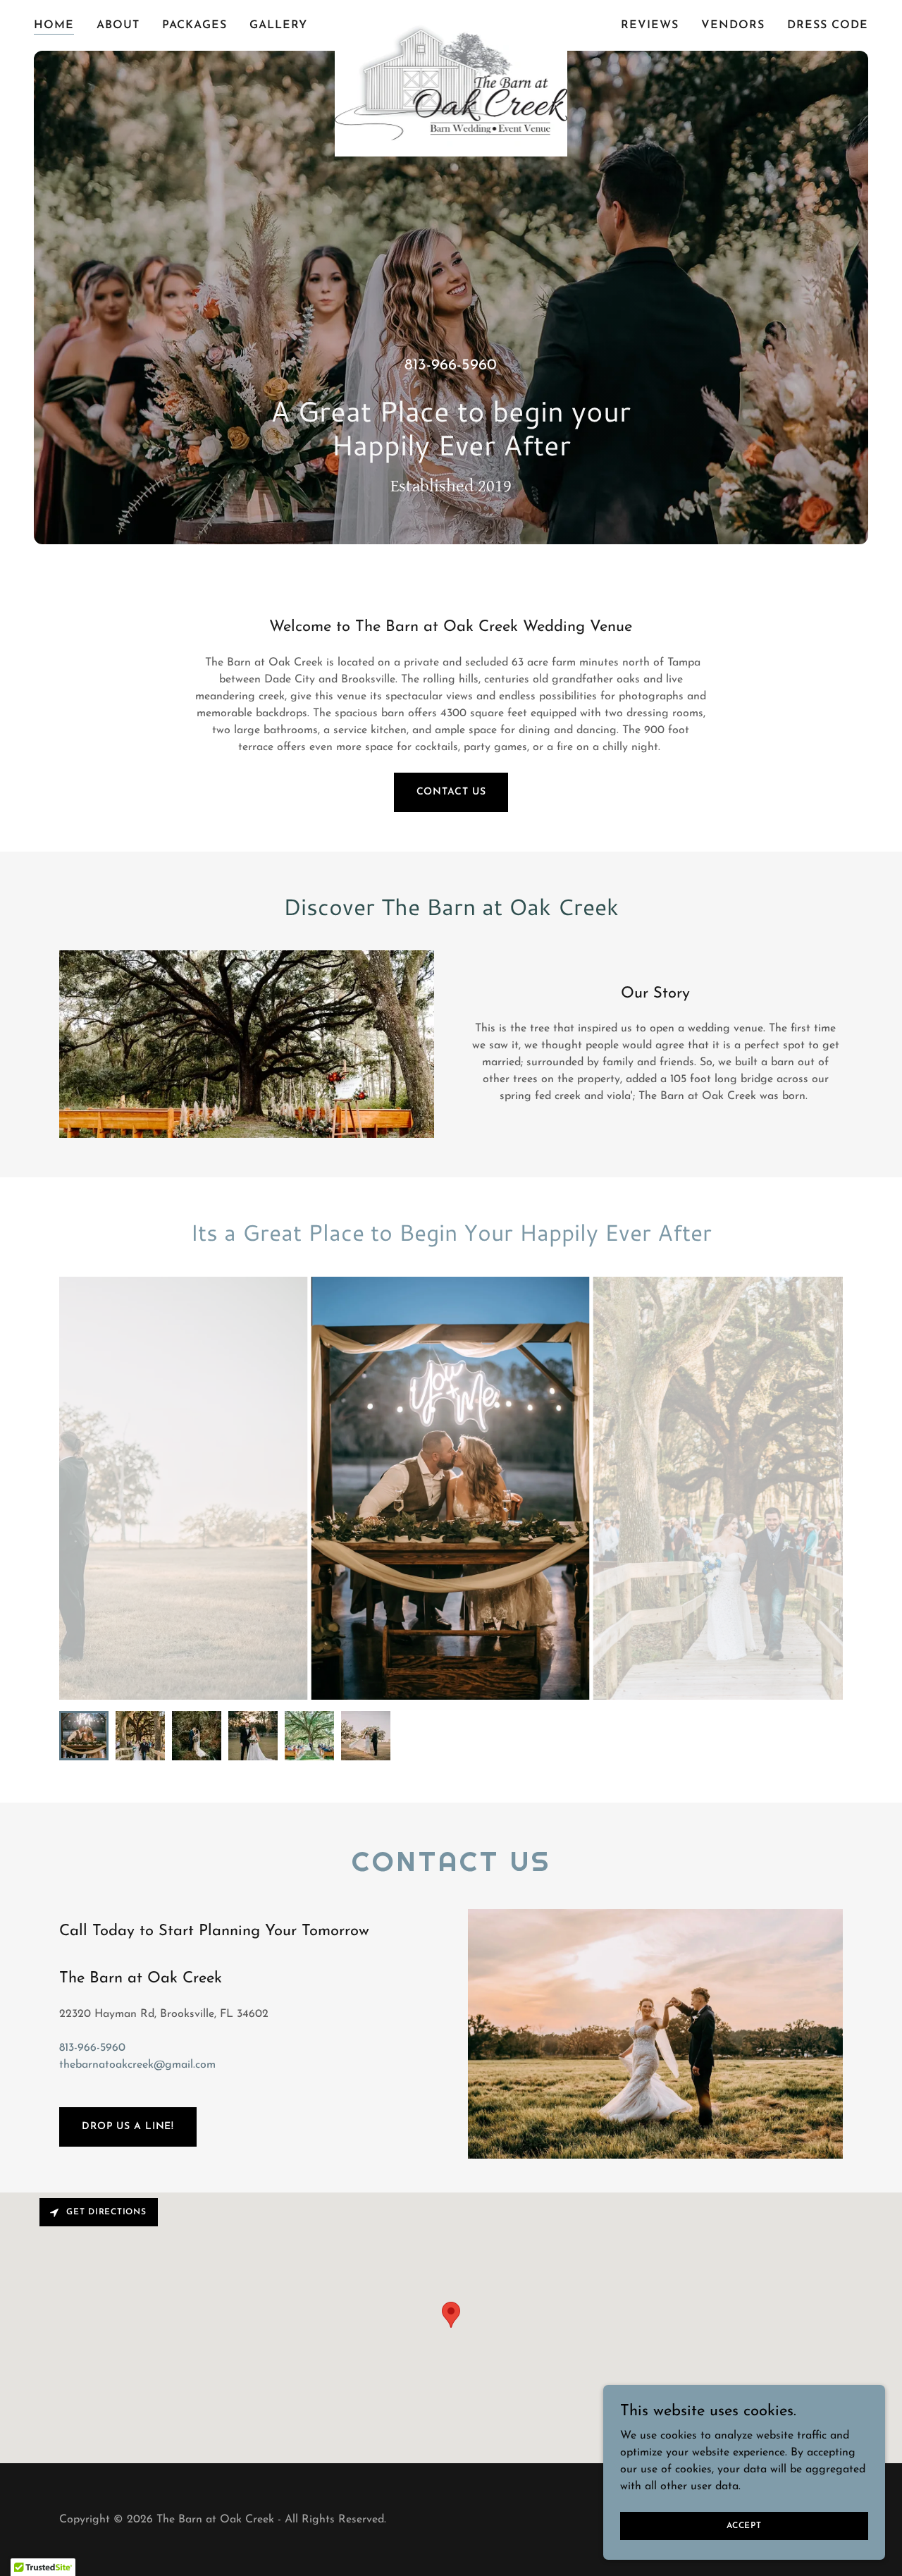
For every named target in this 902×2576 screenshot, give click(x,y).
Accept (744, 2525)
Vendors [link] (733, 25)
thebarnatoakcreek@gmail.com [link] (137, 2065)
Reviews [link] (650, 25)
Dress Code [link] (828, 25)
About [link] (118, 25)
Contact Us (451, 792)
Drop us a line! (128, 2127)
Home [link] (54, 25)
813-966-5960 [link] (451, 366)
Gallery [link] (278, 25)
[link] (451, 23)
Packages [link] (194, 25)
